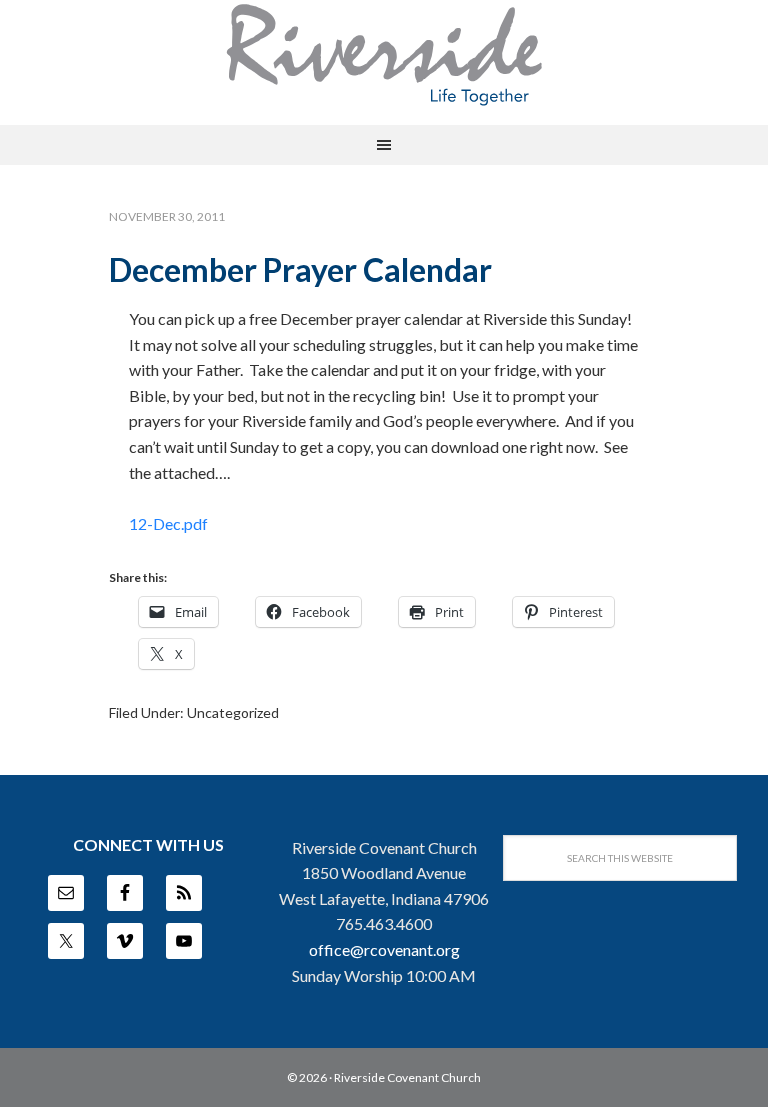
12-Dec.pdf (168, 523)
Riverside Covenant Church (407, 1077)
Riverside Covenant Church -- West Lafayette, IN (384, 55)
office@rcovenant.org (384, 949)
